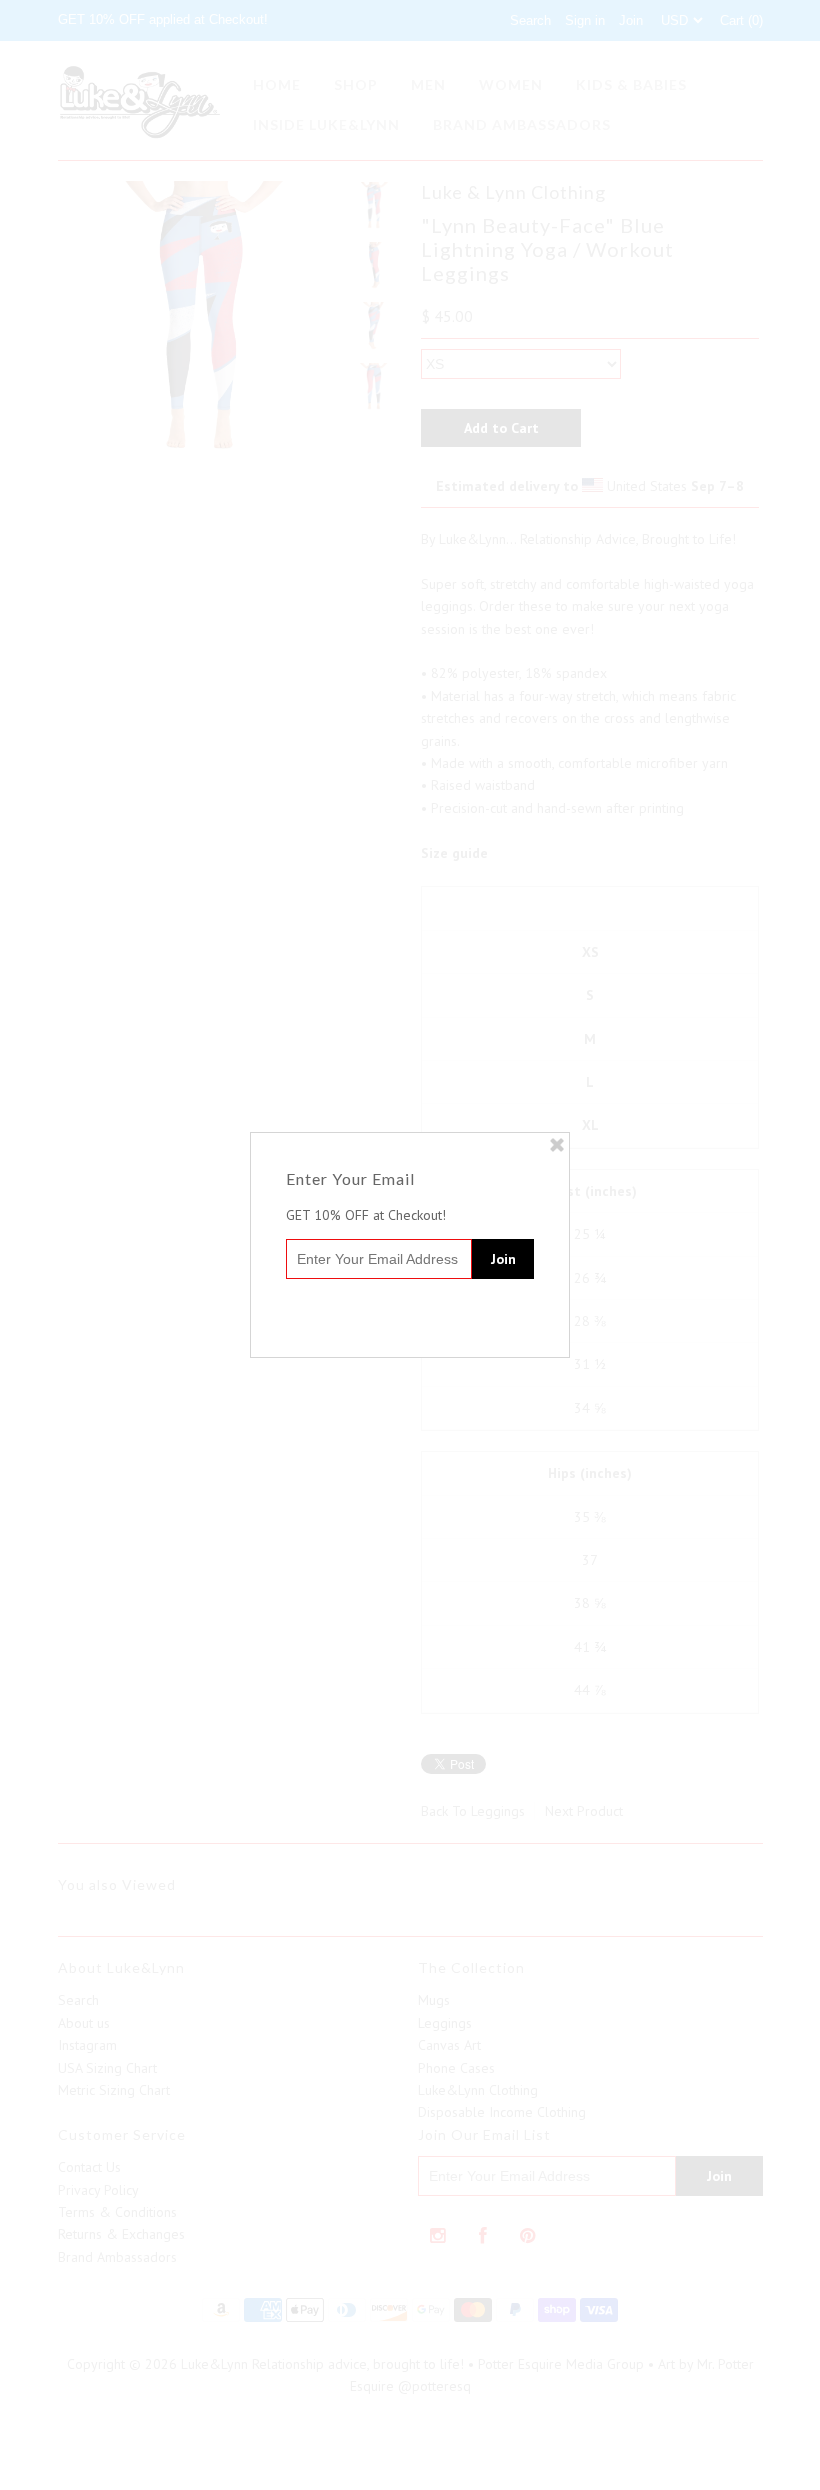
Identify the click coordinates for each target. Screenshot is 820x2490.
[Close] (557, 1145)
